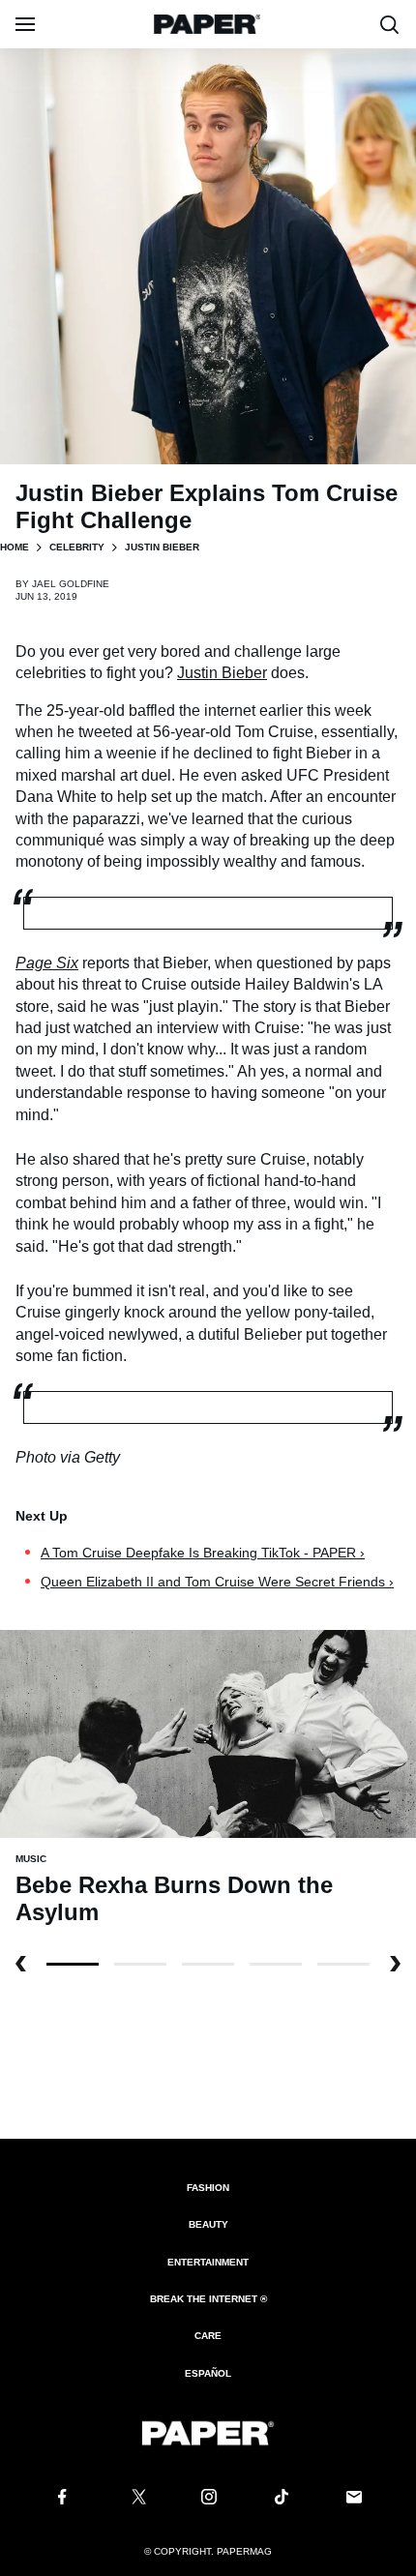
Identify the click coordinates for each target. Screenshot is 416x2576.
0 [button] (73, 1964)
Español (208, 2373)
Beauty (208, 2224)
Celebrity (77, 547)
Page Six (47, 963)
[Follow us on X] (135, 2497)
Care (208, 2336)
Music (31, 1859)
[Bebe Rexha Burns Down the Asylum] (208, 1733)
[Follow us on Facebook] (62, 2497)
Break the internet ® (208, 2299)
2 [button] (208, 1964)
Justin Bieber (222, 673)
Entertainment (208, 2262)
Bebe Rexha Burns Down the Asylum (174, 1898)
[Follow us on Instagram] (208, 2497)
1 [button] (140, 1964)
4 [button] (343, 1964)
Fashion (208, 2188)
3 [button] (276, 1964)
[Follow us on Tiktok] (282, 2497)
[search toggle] (390, 24)
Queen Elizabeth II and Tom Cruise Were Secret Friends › (217, 1582)
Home (15, 547)
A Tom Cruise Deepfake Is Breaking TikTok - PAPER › (203, 1553)
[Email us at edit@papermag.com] (354, 2497)
